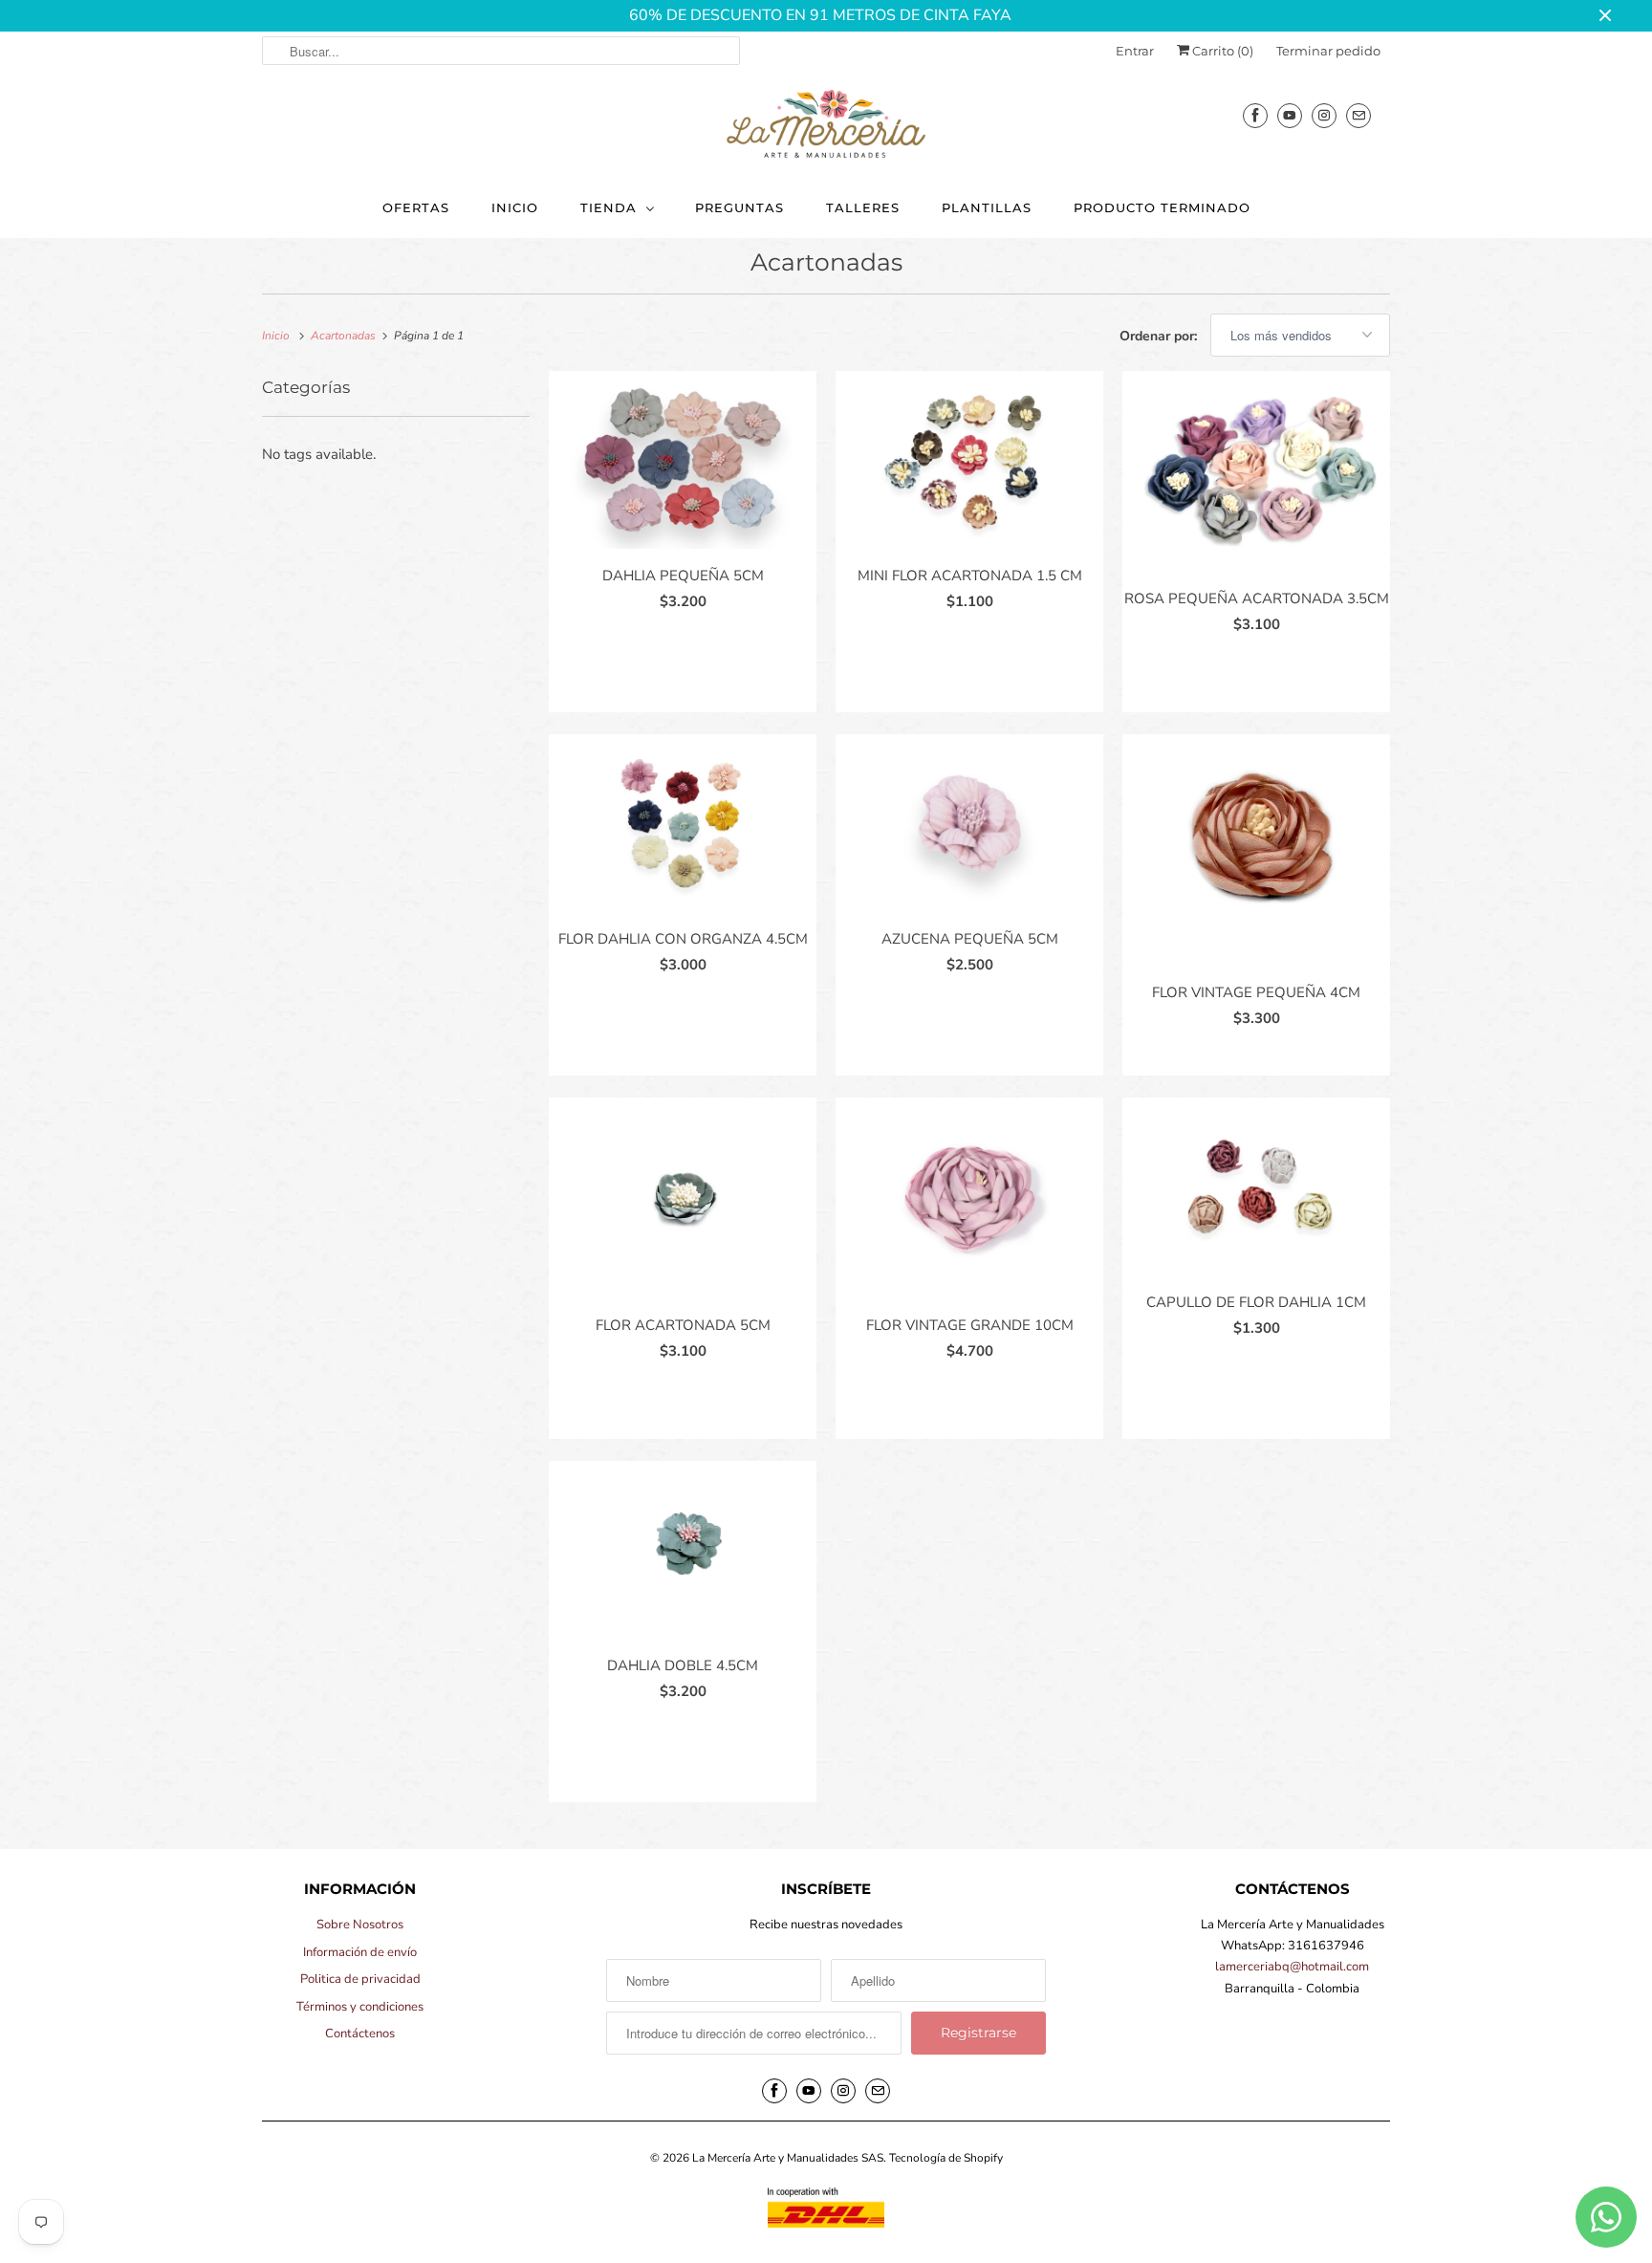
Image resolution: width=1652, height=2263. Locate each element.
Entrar (1135, 51)
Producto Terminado (1162, 207)
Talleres (863, 207)
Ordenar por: (1160, 336)
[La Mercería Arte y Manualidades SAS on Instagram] (1324, 115)
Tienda (609, 207)
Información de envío (360, 1952)
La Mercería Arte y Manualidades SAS (788, 2158)
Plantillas (987, 207)
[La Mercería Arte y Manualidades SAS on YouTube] (1290, 115)
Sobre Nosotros (360, 1925)
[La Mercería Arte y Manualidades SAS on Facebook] (1255, 115)
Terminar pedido (1328, 51)
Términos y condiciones (360, 2007)
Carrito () (1221, 51)
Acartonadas (826, 262)
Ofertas (416, 207)
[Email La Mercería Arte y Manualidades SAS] (1359, 115)
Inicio (515, 207)
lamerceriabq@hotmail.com (1292, 1967)
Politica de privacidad (360, 1979)
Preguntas (739, 207)
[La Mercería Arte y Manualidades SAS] (826, 125)
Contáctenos (360, 2034)
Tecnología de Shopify (946, 2158)
